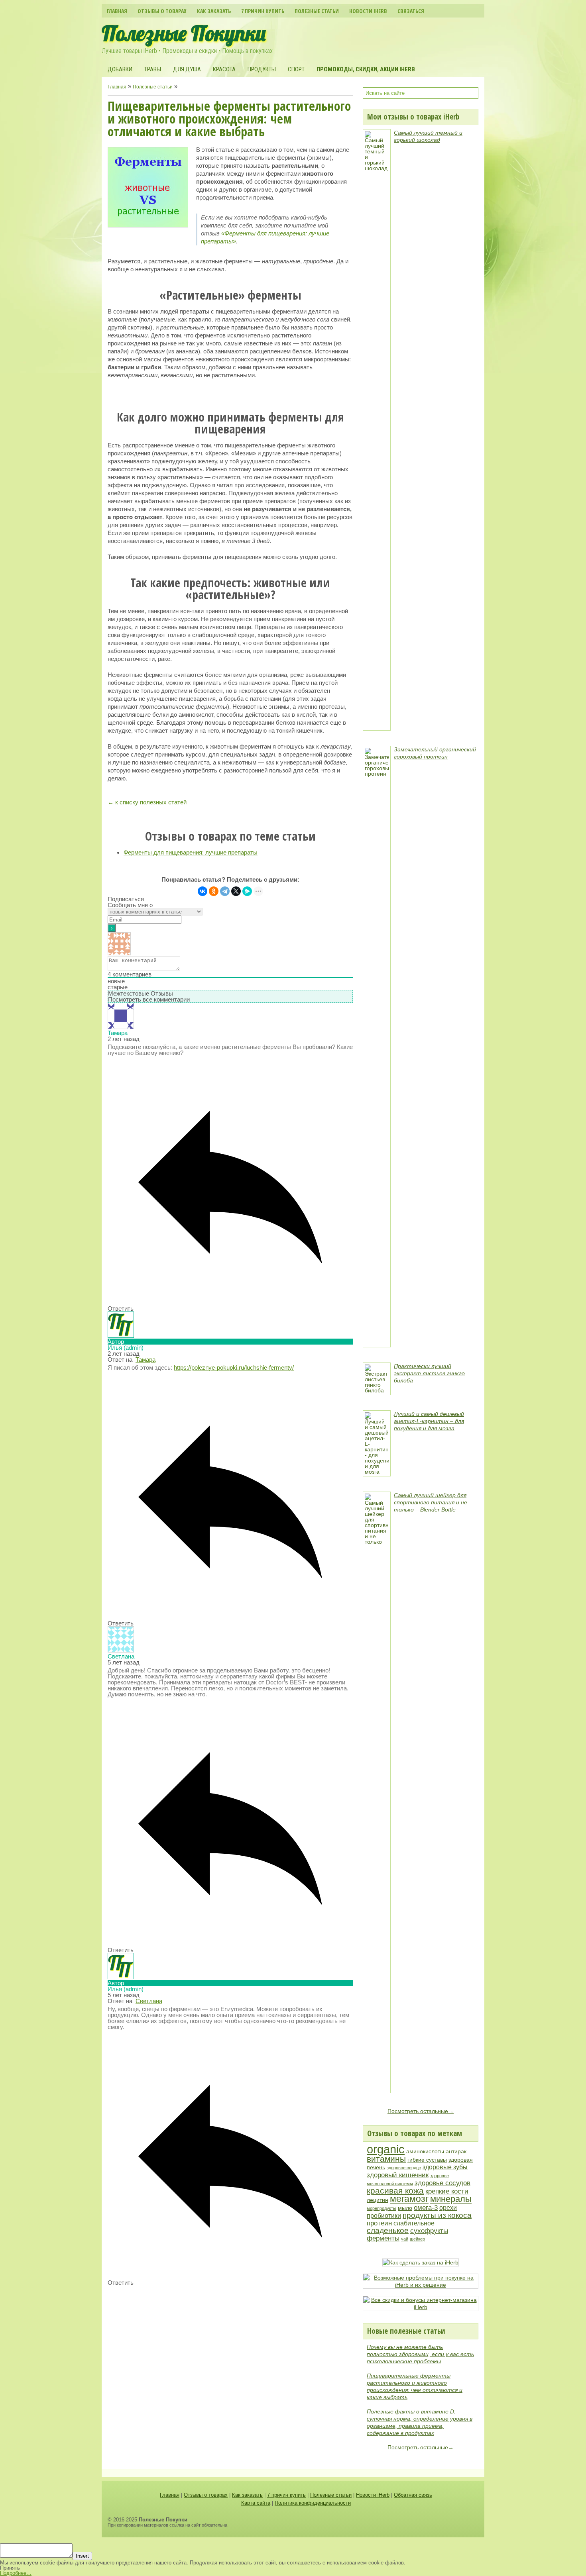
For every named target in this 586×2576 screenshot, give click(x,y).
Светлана (149, 2001)
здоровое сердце (404, 2168)
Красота (224, 69)
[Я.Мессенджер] (247, 891)
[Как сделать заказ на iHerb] (421, 2262)
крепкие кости (447, 2191)
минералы (451, 2199)
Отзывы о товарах (162, 11)
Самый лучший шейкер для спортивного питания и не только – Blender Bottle (431, 1502)
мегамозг (409, 2199)
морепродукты (381, 2208)
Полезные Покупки (184, 33)
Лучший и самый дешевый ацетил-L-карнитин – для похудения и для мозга (429, 1421)
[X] (236, 891)
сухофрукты (429, 2231)
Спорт (296, 69)
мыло (405, 2208)
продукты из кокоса (437, 2215)
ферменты (383, 2238)
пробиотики (384, 2216)
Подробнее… (16, 2573)
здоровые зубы (445, 2167)
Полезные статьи (317, 11)
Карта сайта (256, 2503)
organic (386, 2149)
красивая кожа (395, 2191)
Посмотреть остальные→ (421, 2111)
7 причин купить (263, 11)
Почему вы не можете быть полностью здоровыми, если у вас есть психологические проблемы (420, 2354)
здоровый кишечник (398, 2175)
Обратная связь (413, 2495)
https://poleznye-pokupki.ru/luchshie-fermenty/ (234, 1367)
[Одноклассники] (214, 891)
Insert (82, 2556)
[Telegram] (225, 891)
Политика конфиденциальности (313, 2503)
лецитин (378, 2200)
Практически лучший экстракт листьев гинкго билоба (429, 1373)
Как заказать (214, 11)
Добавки (120, 69)
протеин (379, 2223)
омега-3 (426, 2207)
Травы (153, 69)
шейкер (417, 2239)
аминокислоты (425, 2152)
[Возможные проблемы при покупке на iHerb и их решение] (421, 2285)
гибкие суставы (427, 2160)
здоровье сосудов (442, 2183)
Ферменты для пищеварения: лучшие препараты (191, 852)
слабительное (414, 2223)
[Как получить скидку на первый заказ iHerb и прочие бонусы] (421, 2307)
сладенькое (388, 2230)
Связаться (411, 11)
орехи (448, 2208)
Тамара (146, 1360)
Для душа (187, 69)
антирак (456, 2152)
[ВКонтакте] (203, 891)
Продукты (262, 69)
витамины (386, 2159)
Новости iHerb (368, 11)
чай (405, 2239)
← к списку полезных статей (147, 802)
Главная (117, 11)
